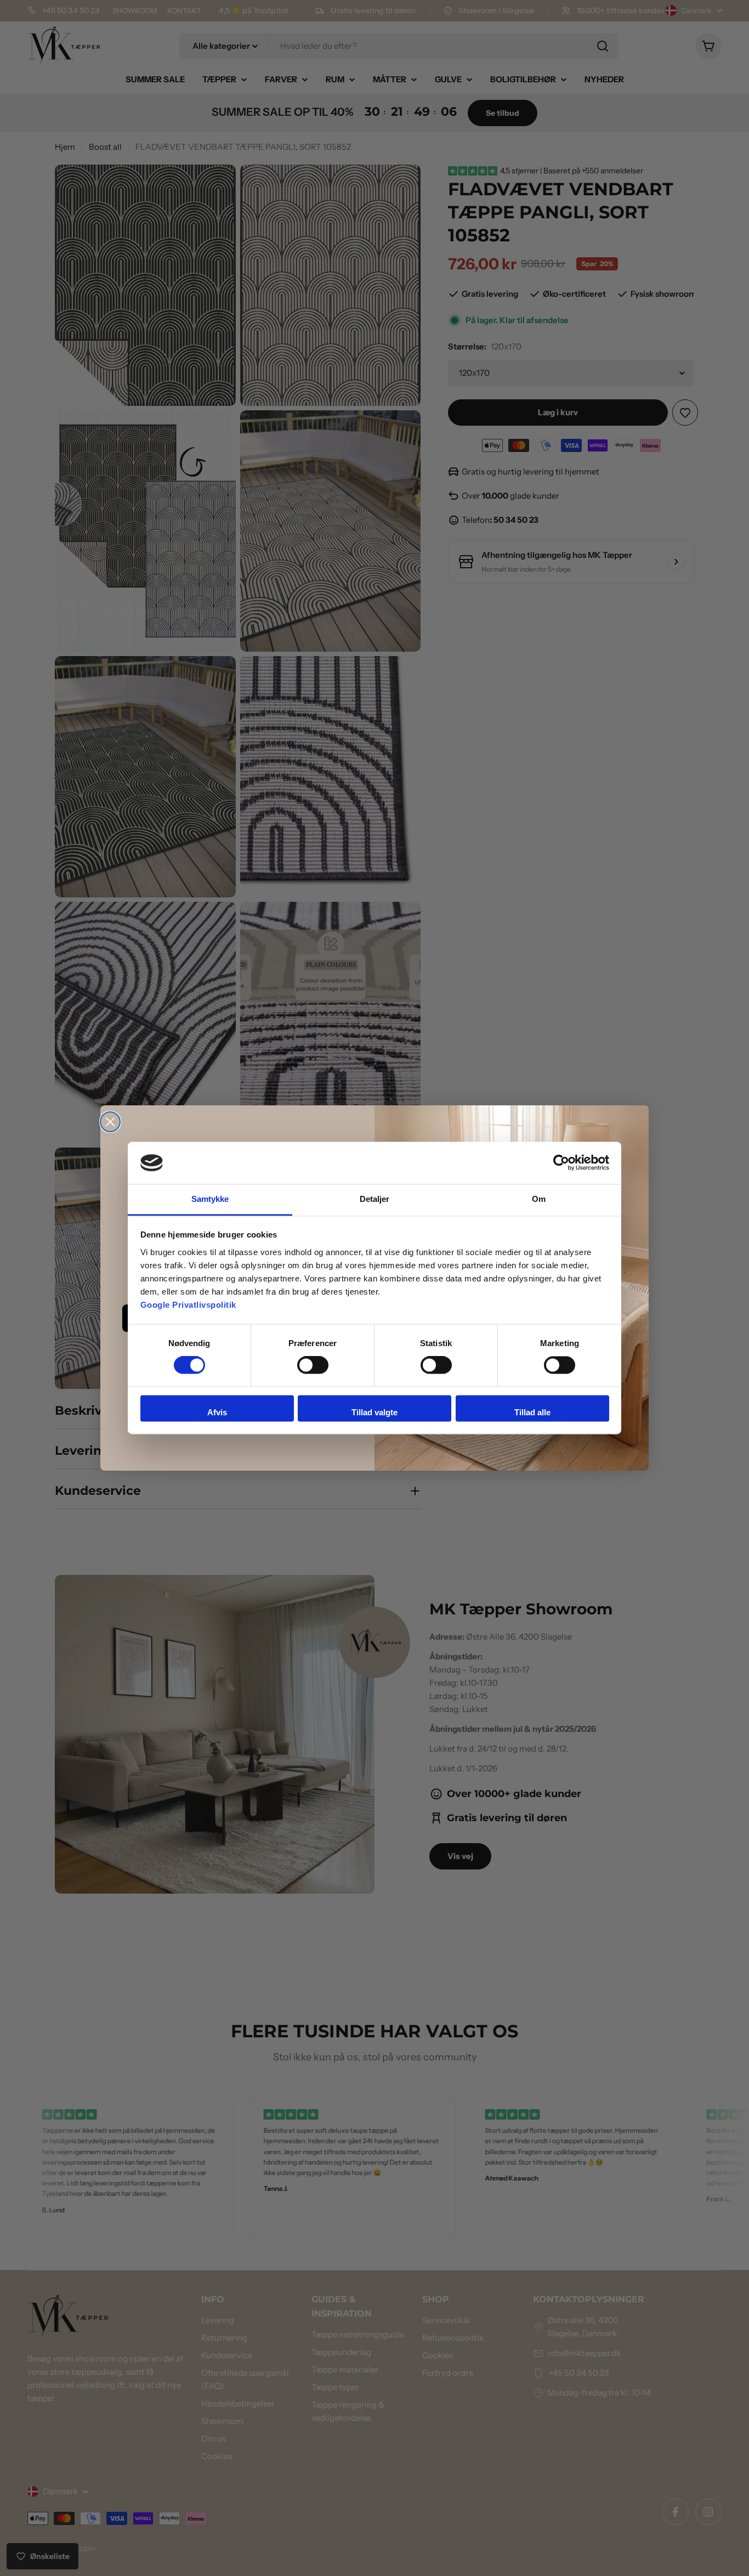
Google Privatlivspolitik (188, 1305)
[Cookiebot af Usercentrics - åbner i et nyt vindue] (561, 1163)
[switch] (313, 1365)
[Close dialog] (110, 1122)
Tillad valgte (374, 1412)
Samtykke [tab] (210, 1199)
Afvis (217, 1412)
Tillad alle (532, 1412)
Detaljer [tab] (375, 1199)
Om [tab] (539, 1199)
